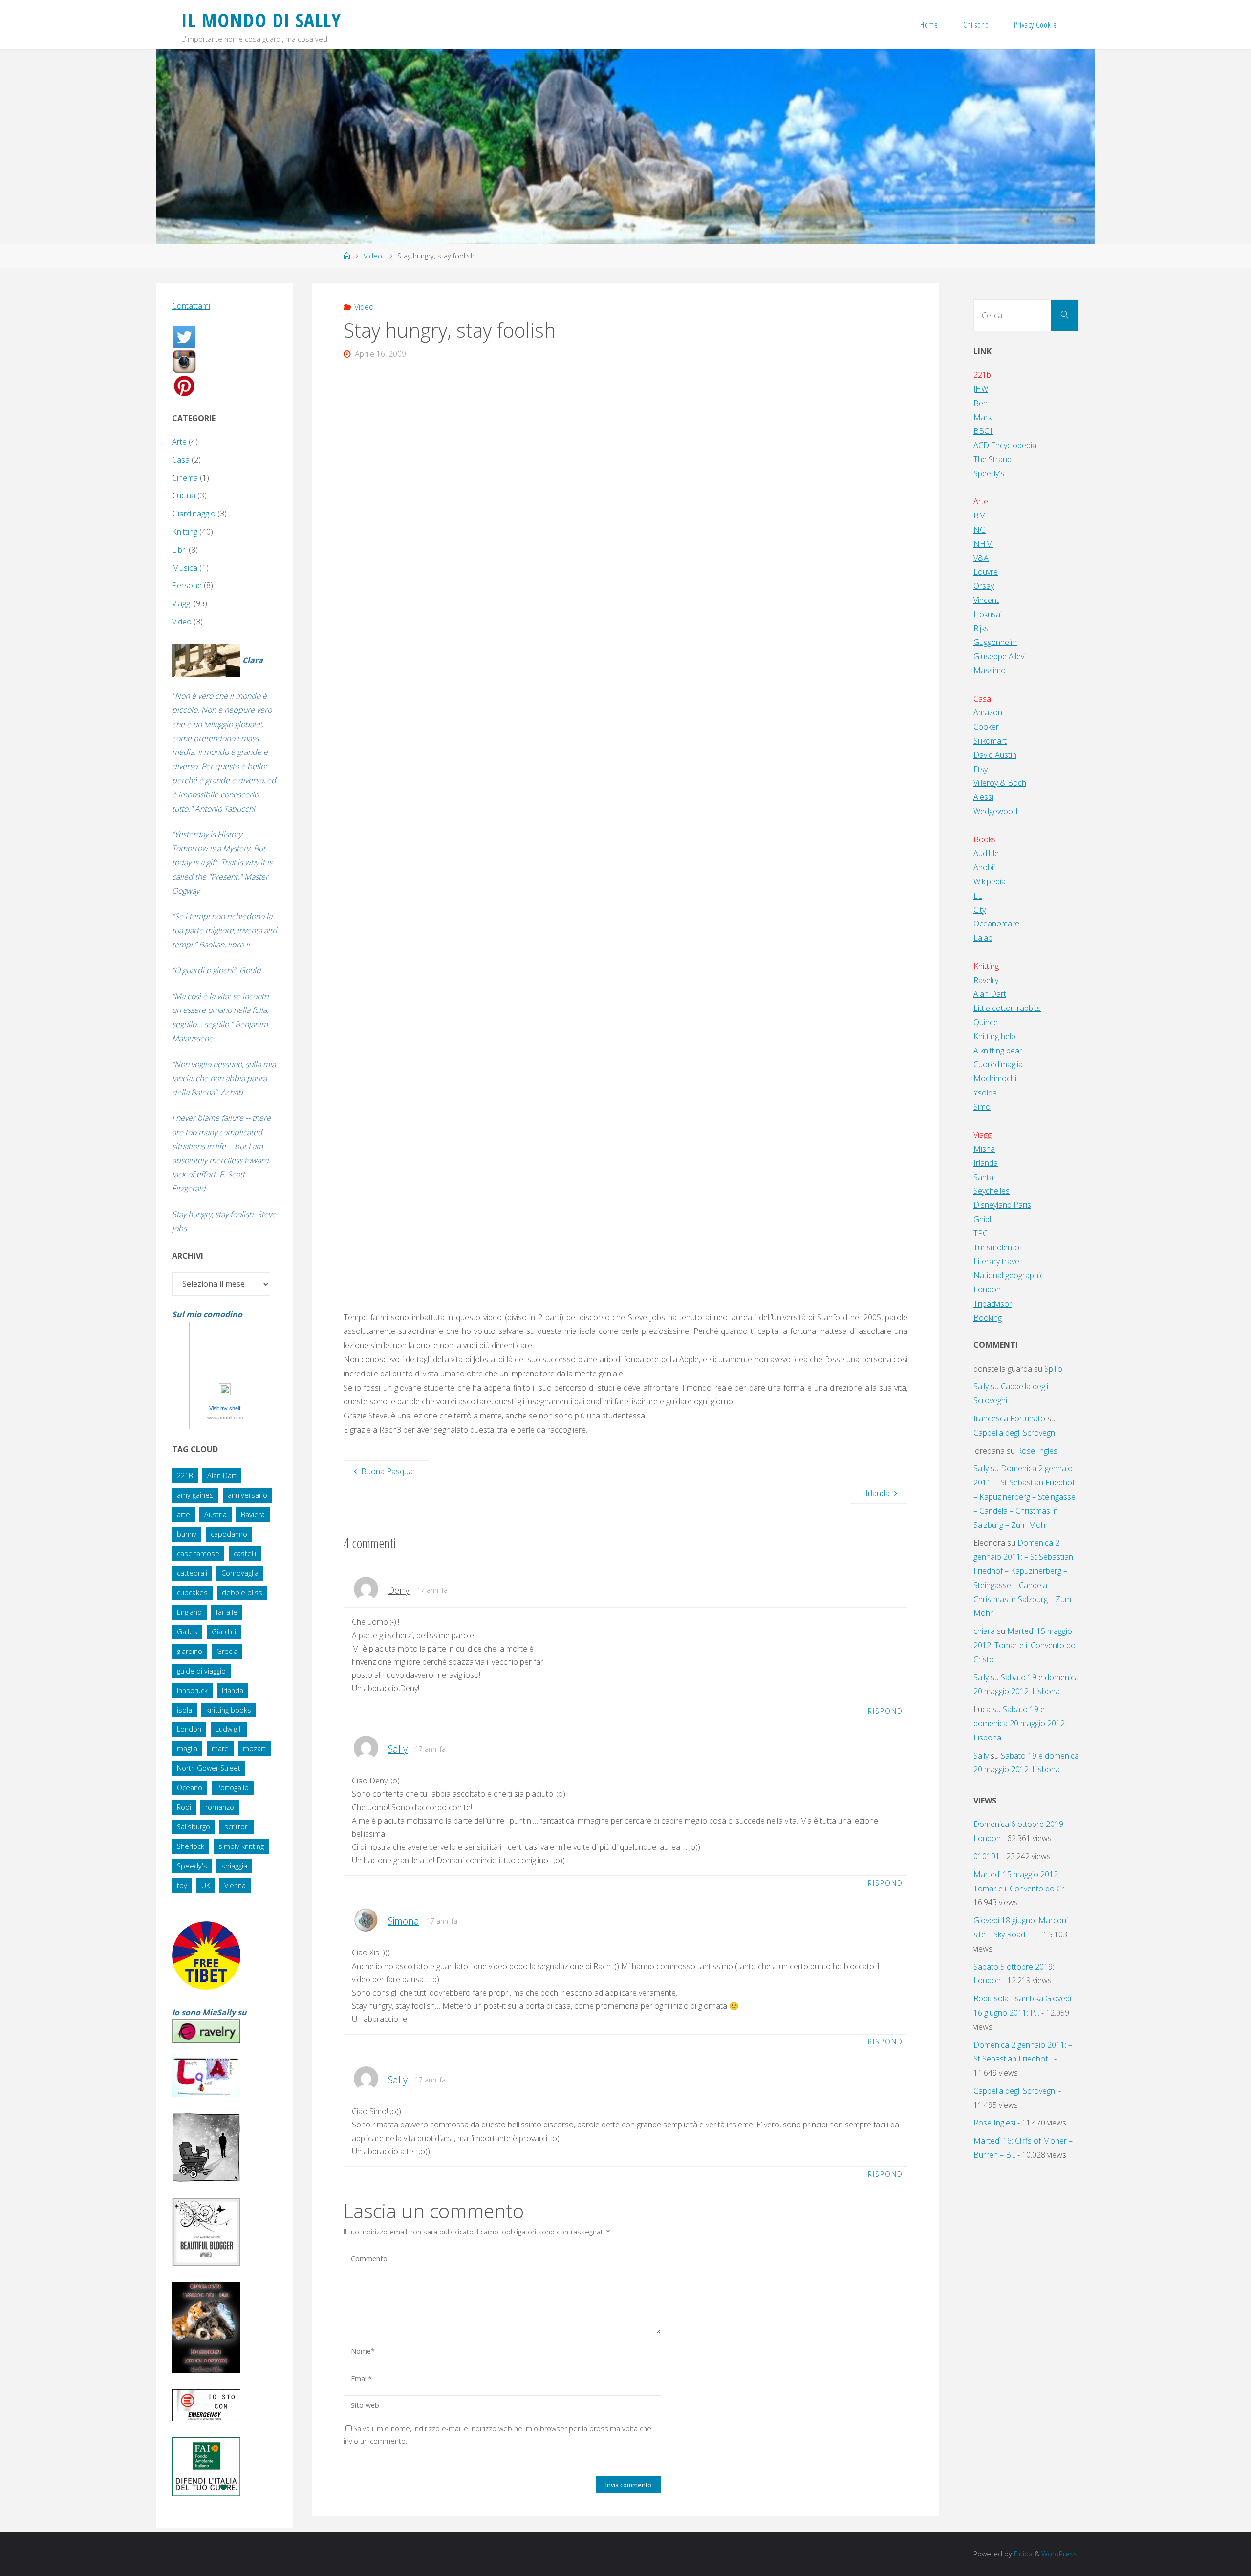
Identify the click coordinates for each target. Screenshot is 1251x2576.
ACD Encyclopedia (1005, 445)
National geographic (1009, 1275)
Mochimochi (995, 1078)
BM (980, 515)
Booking (988, 1318)
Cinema (185, 478)
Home (929, 25)
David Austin (995, 755)
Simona (404, 1921)
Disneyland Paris (1002, 1205)
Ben (981, 403)
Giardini (224, 1632)
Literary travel (997, 1261)
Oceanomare (996, 923)
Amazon (988, 712)
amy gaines (195, 1495)
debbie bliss (242, 1593)
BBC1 (983, 431)
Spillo (1053, 1369)
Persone (187, 585)
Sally (398, 1749)
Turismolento (996, 1247)
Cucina (184, 495)
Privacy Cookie (1035, 25)
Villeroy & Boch (1000, 783)
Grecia (227, 1651)
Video (373, 256)
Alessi (983, 797)
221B (185, 1475)
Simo (982, 1107)
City (980, 910)
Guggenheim (995, 642)
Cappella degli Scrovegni (1015, 1433)
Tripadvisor (993, 1304)
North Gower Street (209, 1768)
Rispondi (887, 1711)
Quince (986, 1022)
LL (978, 896)
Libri (179, 550)
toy (182, 1885)
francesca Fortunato (1009, 1418)
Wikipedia (990, 881)
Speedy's (192, 1866)
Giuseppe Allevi (1000, 656)
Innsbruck (192, 1690)
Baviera (253, 1514)
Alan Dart (222, 1475)
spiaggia (234, 1866)
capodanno (229, 1534)
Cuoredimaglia (998, 1064)
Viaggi (182, 603)
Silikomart (990, 741)
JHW (981, 389)
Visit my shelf (225, 1408)
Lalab (983, 938)
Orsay (984, 586)
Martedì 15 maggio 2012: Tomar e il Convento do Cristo (1025, 1645)
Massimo (990, 670)
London (189, 1729)
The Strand (992, 459)
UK (206, 1885)
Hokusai (988, 614)
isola (184, 1710)
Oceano (190, 1788)
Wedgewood (995, 811)
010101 (987, 1856)
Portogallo (233, 1788)
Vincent (986, 600)
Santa (983, 1177)
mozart (254, 1749)
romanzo (220, 1807)
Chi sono (976, 25)
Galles (187, 1632)
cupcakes (192, 1593)
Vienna (235, 1885)
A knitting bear (998, 1051)
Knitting (185, 532)
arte (183, 1514)
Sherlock (191, 1846)
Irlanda (233, 1690)
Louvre (986, 572)
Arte (179, 442)
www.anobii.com (225, 1418)
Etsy (981, 769)
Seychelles (992, 1191)
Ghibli (983, 1219)
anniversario (248, 1495)
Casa (181, 460)
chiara (984, 1631)
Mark (982, 417)
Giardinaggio (194, 514)
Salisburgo (194, 1827)
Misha (984, 1149)
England (189, 1612)
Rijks (981, 628)
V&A (981, 558)
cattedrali (192, 1573)
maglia (187, 1749)
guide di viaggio (201, 1671)
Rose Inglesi (1038, 1451)
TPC (981, 1233)
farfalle (227, 1612)
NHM (983, 544)
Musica (185, 568)
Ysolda (985, 1093)
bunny (187, 1534)
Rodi (184, 1807)
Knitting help (994, 1036)
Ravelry (986, 980)
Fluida (1022, 2554)
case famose (198, 1554)
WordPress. (1060, 2554)
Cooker (986, 727)
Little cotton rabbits (1007, 1008)
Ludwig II (229, 1729)
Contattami (191, 306)
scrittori (237, 1827)
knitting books (229, 1710)
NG (980, 530)
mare (220, 1749)
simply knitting (241, 1846)
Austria (216, 1514)
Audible (986, 853)
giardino (190, 1651)
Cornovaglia (240, 1573)
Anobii (984, 867)
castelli (245, 1554)
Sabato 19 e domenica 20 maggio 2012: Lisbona (1020, 1723)
